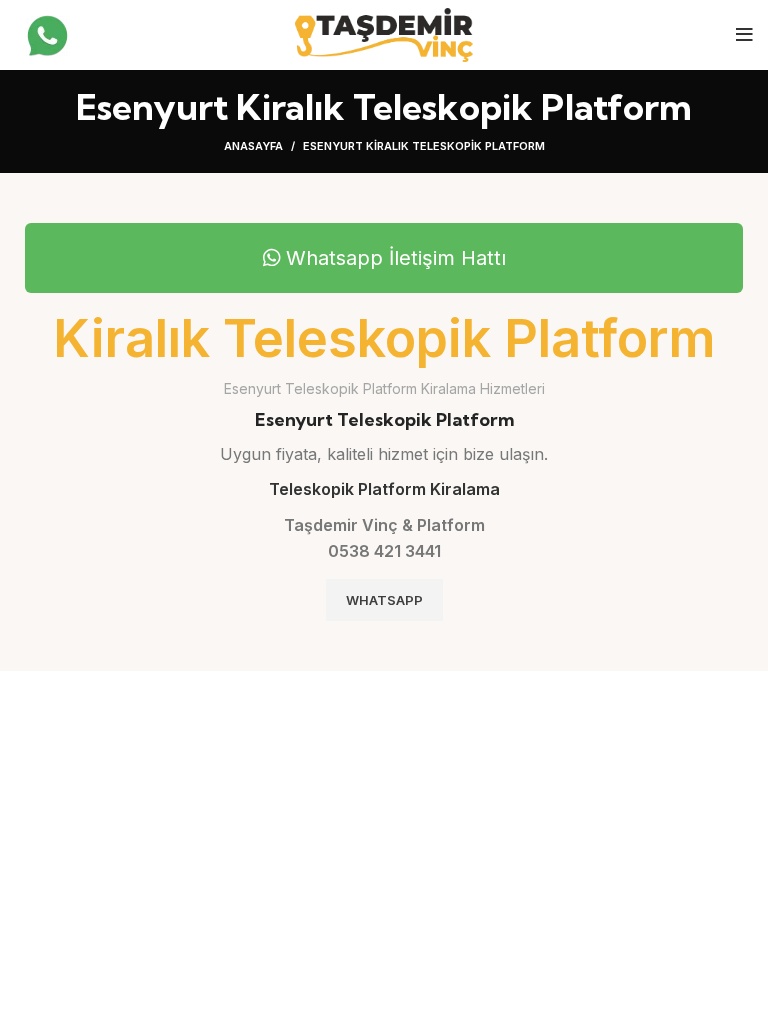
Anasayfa (253, 146)
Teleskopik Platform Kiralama (384, 489)
